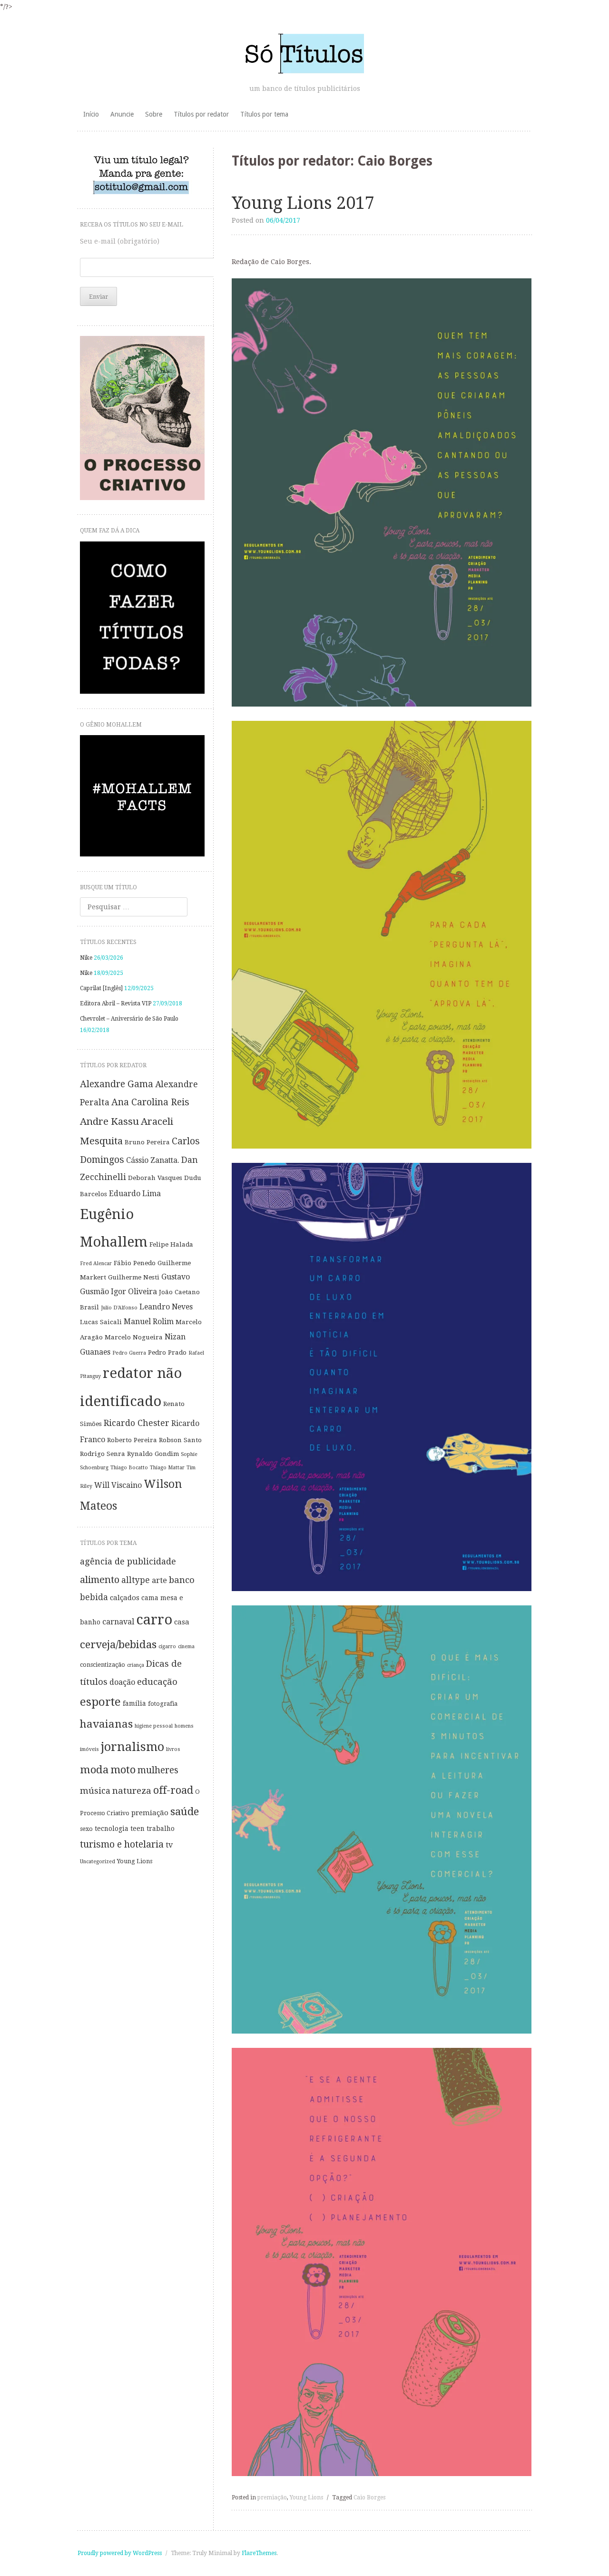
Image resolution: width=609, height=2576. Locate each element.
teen (138, 1829)
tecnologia (112, 1829)
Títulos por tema (264, 114)
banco (182, 1580)
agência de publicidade (128, 1561)
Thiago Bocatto (129, 1468)
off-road (173, 1790)
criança (136, 1665)
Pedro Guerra (129, 1353)
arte (159, 1580)
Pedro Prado (167, 1352)
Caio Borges (369, 2497)
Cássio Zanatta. (153, 1160)
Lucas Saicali (101, 1322)
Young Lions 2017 (303, 203)
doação (122, 1682)
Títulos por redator (201, 114)
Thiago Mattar (167, 1468)
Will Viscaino (118, 1485)
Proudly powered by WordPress (120, 2553)
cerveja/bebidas (118, 1644)
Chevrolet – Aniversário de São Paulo (129, 1019)
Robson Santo (180, 1440)
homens (184, 1726)
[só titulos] (305, 53)
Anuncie (122, 114)
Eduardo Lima (135, 1194)
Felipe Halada (171, 1244)
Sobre (154, 114)
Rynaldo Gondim (153, 1454)
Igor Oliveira (134, 1292)
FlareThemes (259, 2553)
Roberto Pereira (132, 1440)
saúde (185, 1811)
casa (182, 1622)
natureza (132, 1791)
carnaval (118, 1622)
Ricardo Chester (137, 1423)
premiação (272, 2497)
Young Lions (306, 2497)
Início (91, 114)
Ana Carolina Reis (150, 1102)
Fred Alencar (96, 1263)
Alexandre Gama (117, 1084)
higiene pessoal (154, 1726)
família (134, 1703)
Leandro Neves (166, 1307)
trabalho (161, 1829)
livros (173, 1749)
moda (94, 1770)
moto (123, 1770)
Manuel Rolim (149, 1322)
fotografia (163, 1704)
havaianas (106, 1724)
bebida (94, 1597)
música (95, 1791)
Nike (86, 958)
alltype (136, 1580)
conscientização (103, 1665)
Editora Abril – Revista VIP (116, 1003)
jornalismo (133, 1747)
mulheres (158, 1770)
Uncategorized (98, 1862)
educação (157, 1682)
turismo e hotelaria (122, 1844)
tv (169, 1845)
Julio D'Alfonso (119, 1308)
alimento (100, 1580)
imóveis (89, 1749)
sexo (86, 1829)
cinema (186, 1647)
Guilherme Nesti (134, 1277)
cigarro (167, 1647)
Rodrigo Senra (103, 1454)
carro (154, 1620)
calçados (125, 1598)
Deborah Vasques (155, 1178)
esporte (100, 1702)
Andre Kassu (109, 1121)
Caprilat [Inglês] (101, 988)
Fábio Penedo (135, 1263)
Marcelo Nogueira (134, 1337)
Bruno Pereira (147, 1142)
